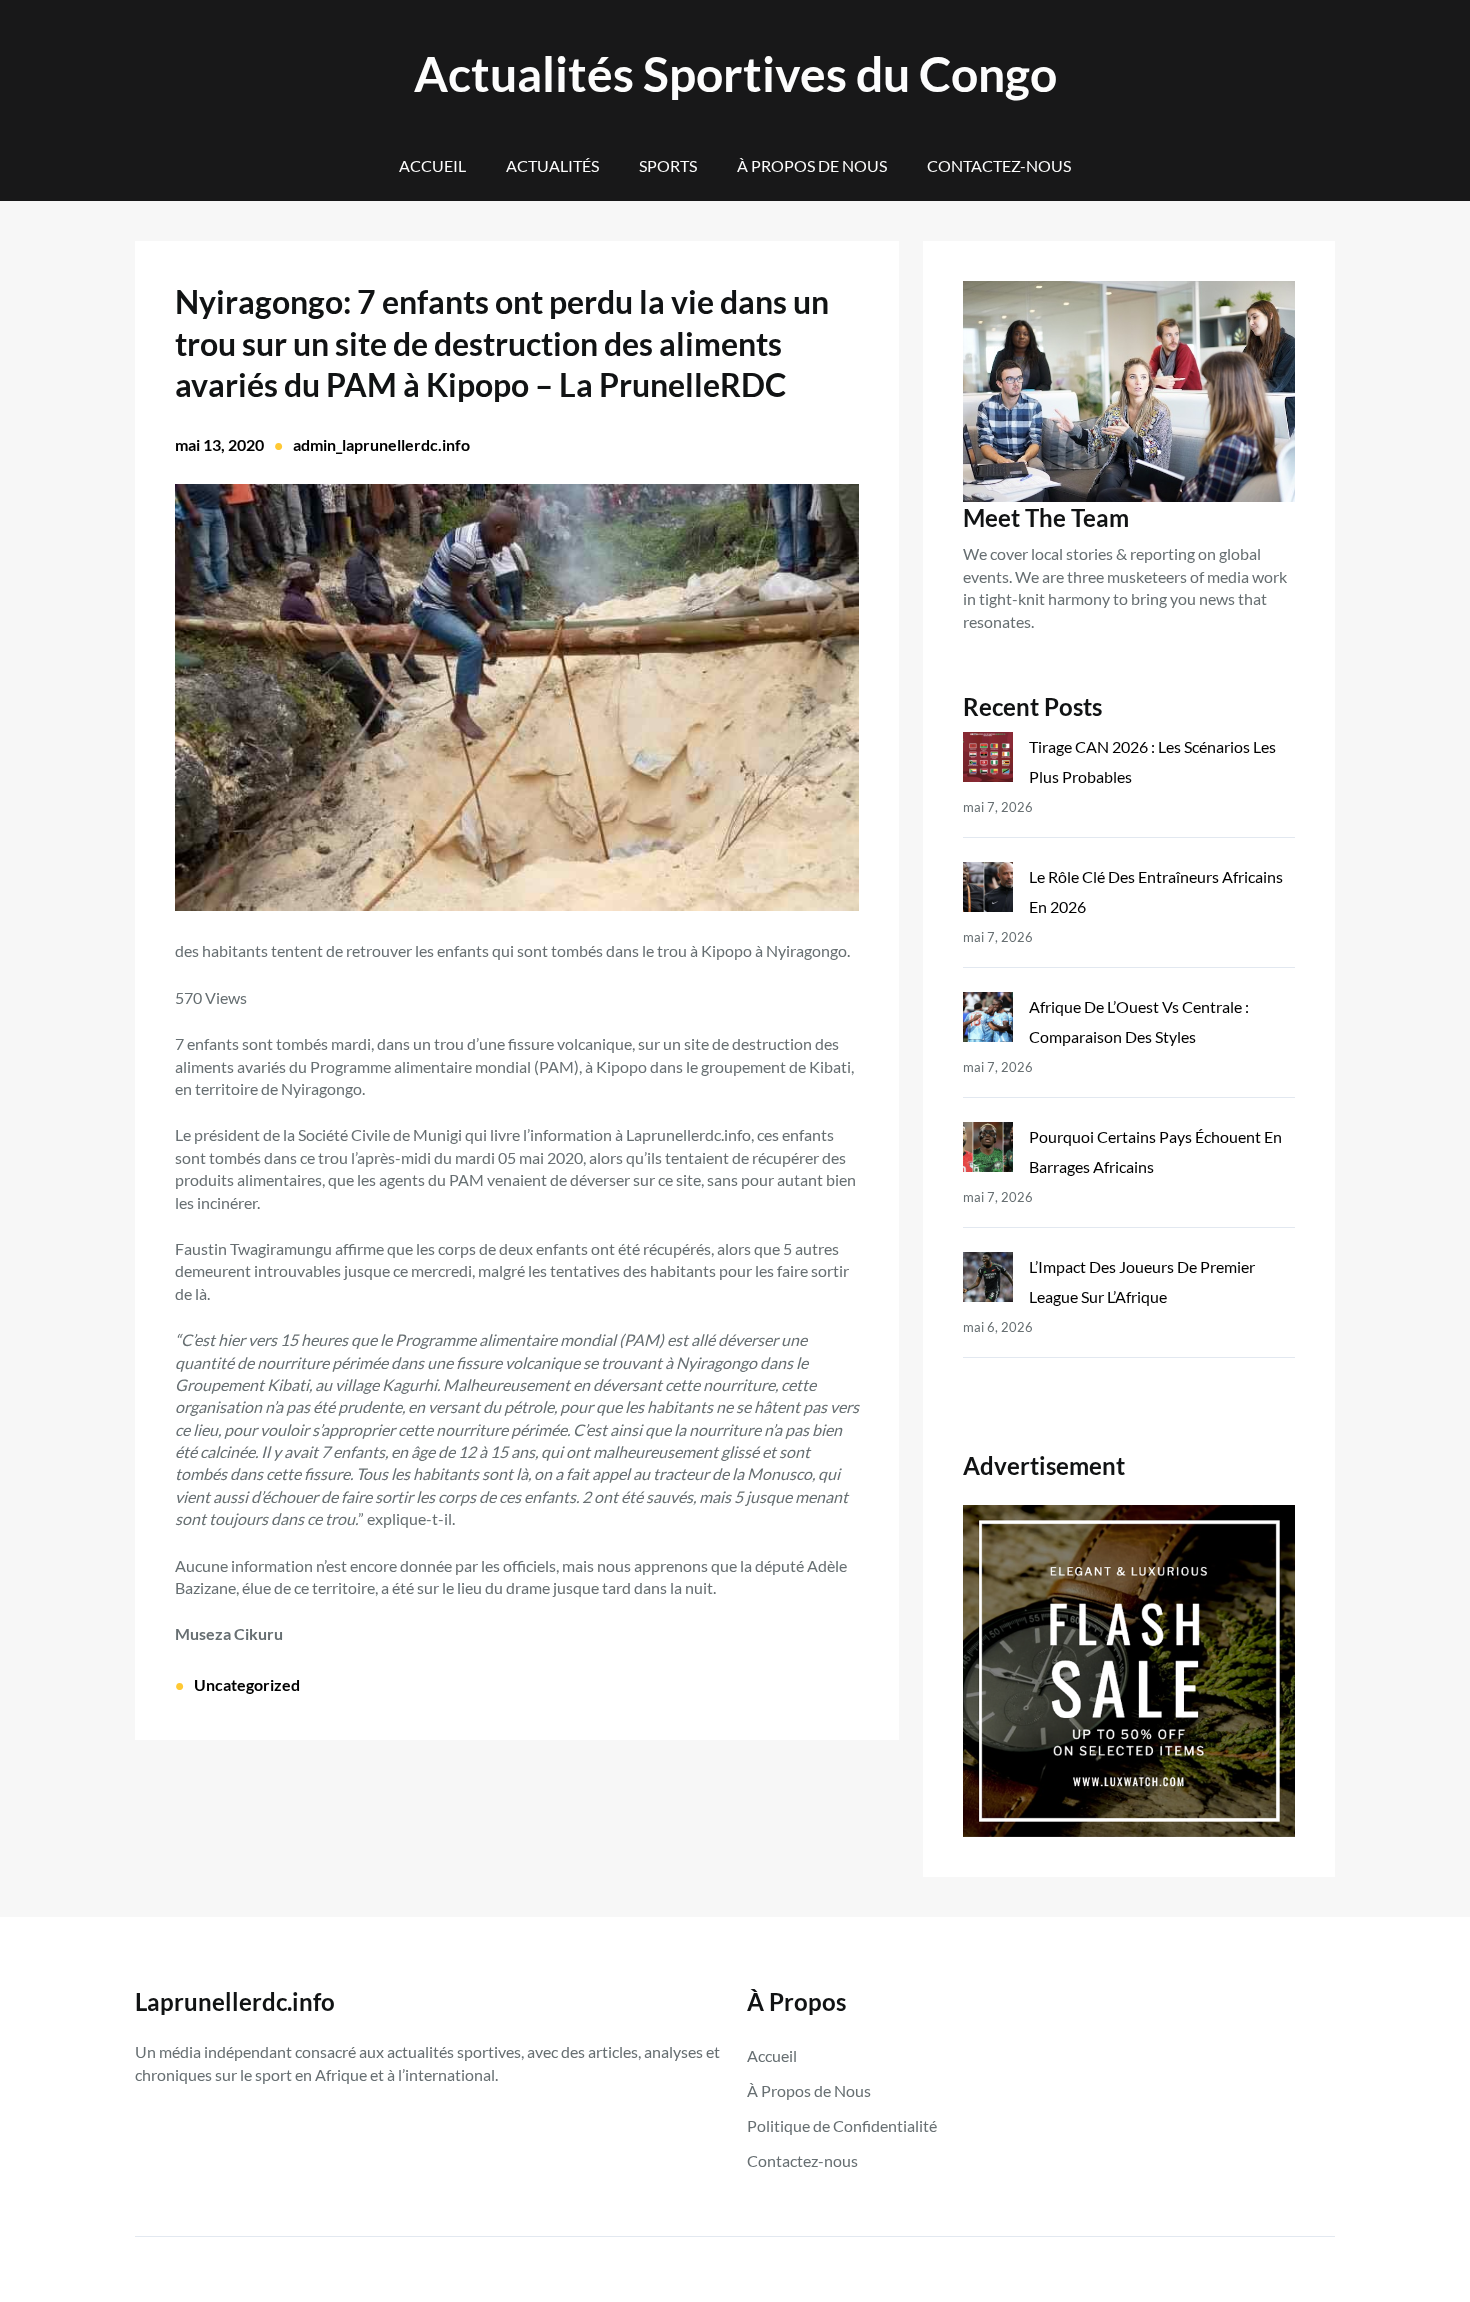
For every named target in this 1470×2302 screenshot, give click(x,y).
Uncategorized (247, 1684)
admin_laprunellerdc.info (381, 444)
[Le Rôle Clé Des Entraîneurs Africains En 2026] (988, 891)
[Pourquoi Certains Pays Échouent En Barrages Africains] (988, 1151)
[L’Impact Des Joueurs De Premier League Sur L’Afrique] (988, 1281)
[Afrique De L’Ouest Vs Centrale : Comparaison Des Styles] (988, 1021)
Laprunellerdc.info (235, 2001)
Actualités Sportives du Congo (735, 73)
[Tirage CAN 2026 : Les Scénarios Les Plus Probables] (988, 761)
